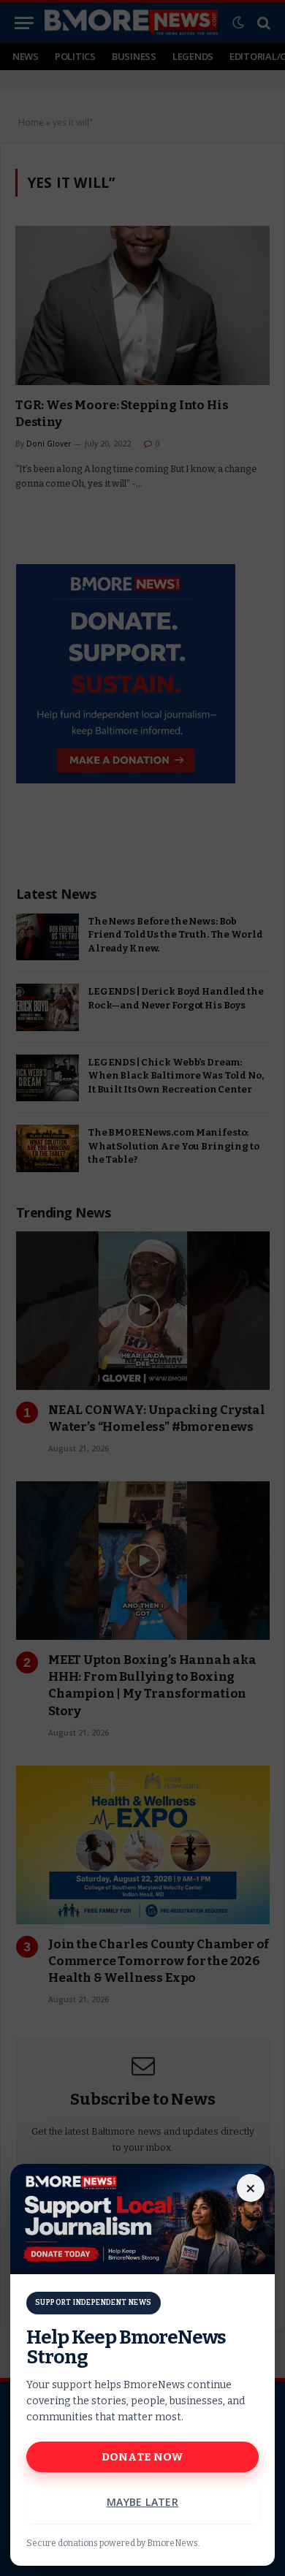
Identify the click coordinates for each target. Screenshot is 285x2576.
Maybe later (143, 2502)
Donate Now (143, 2457)
